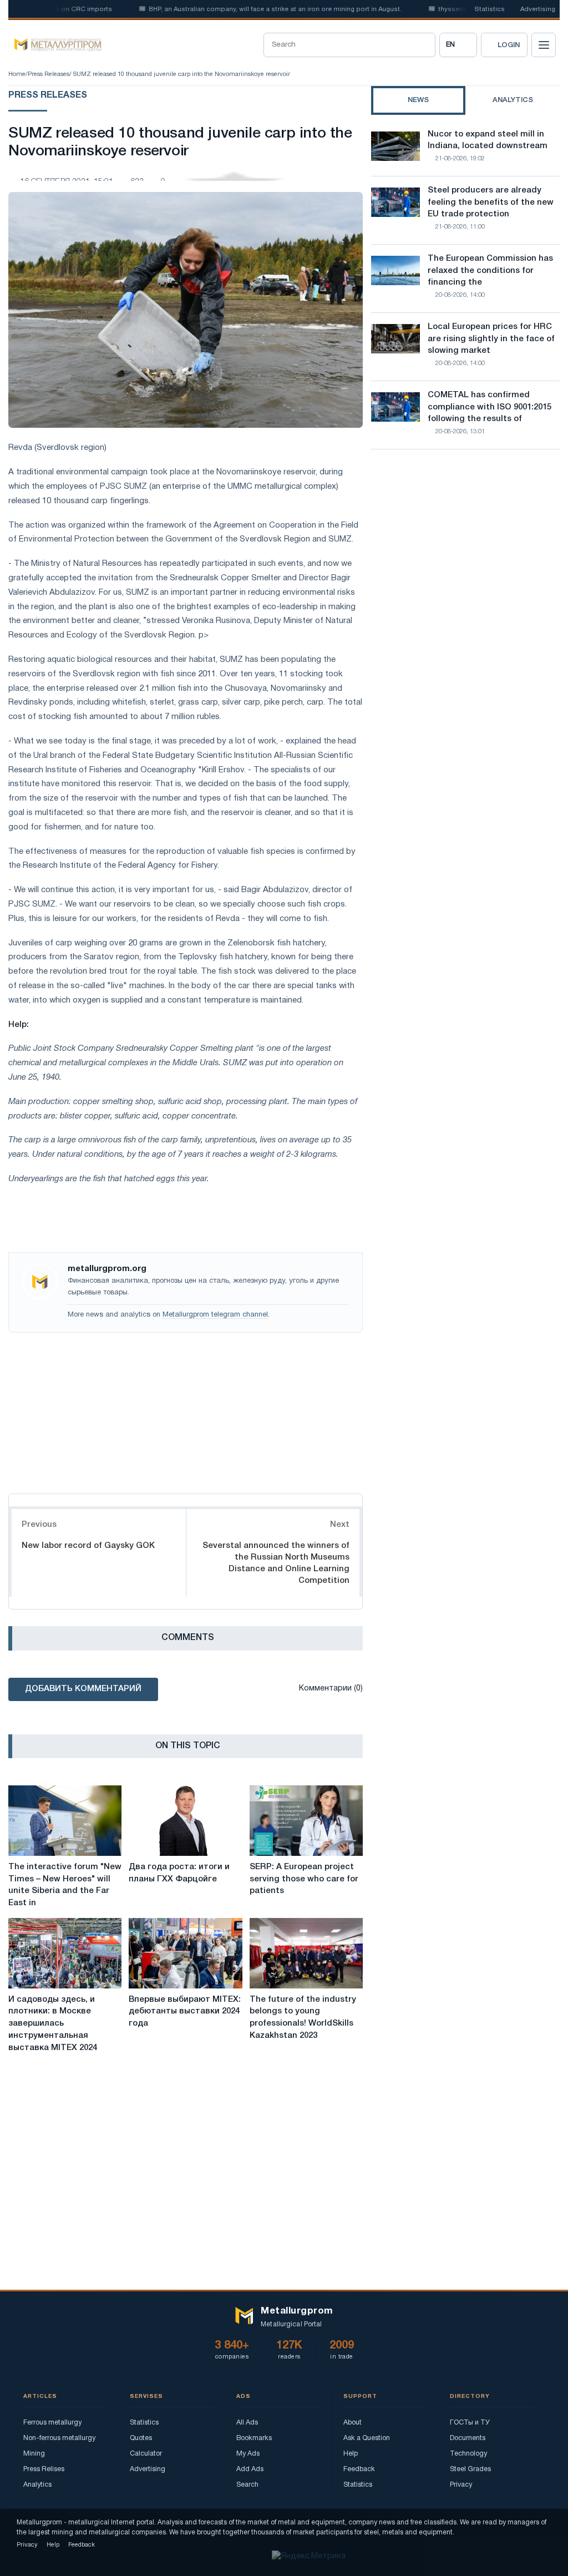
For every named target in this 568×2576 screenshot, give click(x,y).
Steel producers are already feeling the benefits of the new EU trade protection (491, 203)
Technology (468, 2454)
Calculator (146, 2454)
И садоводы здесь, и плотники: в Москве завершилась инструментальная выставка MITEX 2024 (53, 2024)
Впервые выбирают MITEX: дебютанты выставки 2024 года (185, 2012)
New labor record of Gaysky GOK (88, 1546)
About (353, 2423)
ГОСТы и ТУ (470, 2423)
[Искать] (423, 45)
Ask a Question (367, 2438)
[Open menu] (544, 45)
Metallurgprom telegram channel (215, 1315)
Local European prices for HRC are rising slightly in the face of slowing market (491, 339)
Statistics (490, 9)
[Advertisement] (186, 1410)
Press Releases (49, 74)
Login (509, 45)
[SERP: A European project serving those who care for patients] (306, 1821)
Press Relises (44, 2469)
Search (247, 2485)
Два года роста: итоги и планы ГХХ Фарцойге (179, 1873)
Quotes (141, 2438)
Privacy (461, 2485)
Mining (34, 2454)
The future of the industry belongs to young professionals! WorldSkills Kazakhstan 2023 (303, 2018)
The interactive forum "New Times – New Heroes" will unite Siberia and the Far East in (65, 1885)
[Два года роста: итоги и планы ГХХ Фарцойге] (185, 1821)
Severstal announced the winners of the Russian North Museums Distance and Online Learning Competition (276, 1563)
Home (17, 74)
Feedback (359, 2469)
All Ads (247, 2423)
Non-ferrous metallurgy (59, 2438)
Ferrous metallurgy (52, 2423)
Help (351, 2454)
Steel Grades (470, 2469)
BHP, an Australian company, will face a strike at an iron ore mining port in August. (247, 9)
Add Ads (250, 2469)
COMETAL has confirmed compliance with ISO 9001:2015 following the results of (490, 407)
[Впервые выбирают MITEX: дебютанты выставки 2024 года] (185, 1953)
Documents (468, 2438)
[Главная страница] (55, 45)
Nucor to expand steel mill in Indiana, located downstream (488, 140)
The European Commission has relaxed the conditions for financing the (490, 271)
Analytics (37, 2485)
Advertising (538, 9)
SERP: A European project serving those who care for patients (304, 1879)
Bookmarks (254, 2438)
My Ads (248, 2454)
